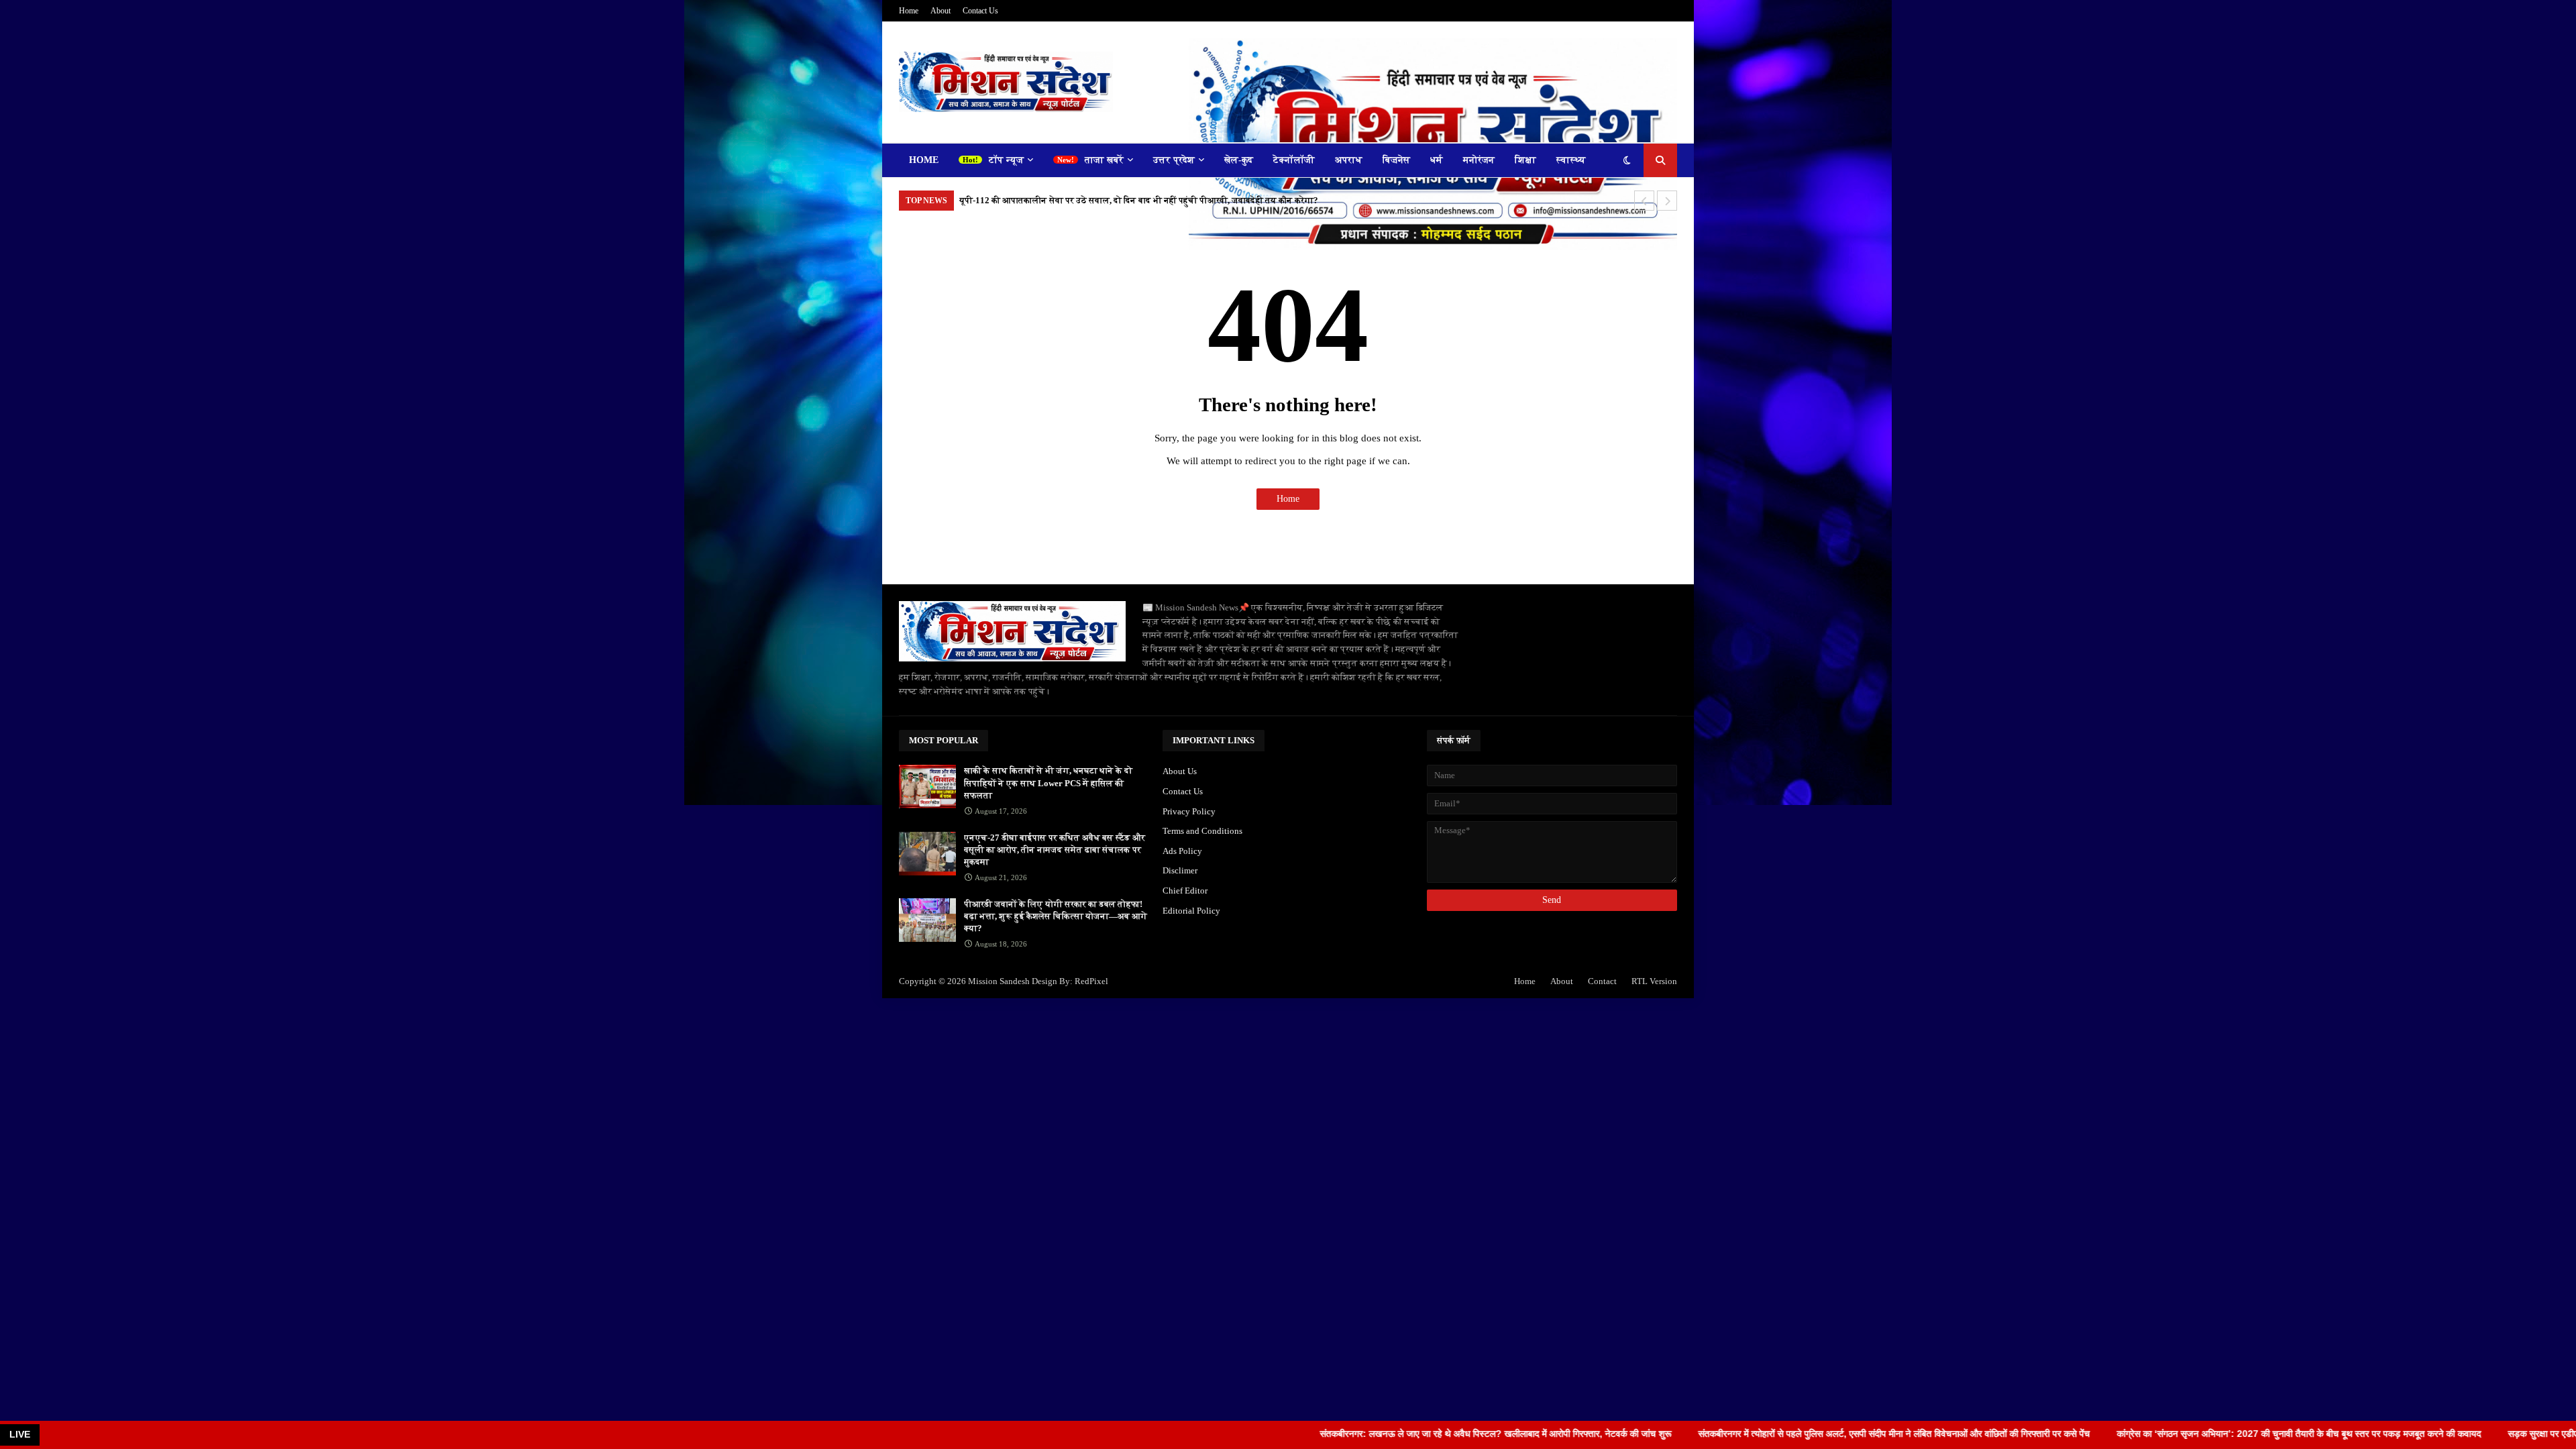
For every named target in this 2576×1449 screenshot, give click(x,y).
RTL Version (1654, 981)
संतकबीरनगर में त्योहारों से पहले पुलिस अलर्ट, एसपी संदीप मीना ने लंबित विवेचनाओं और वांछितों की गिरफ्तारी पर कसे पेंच (1782, 1434)
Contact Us (980, 11)
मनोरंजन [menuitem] (1479, 160)
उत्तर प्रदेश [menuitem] (1174, 160)
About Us (1180, 771)
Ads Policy (1182, 851)
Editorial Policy (1191, 911)
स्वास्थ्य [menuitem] (1571, 160)
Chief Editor (1185, 891)
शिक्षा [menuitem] (1525, 160)
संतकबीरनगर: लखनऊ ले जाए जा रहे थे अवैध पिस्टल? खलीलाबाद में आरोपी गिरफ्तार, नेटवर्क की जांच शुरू (1383, 1434)
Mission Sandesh (999, 981)
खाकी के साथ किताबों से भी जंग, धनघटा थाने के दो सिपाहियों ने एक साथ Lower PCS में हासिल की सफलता (1048, 783)
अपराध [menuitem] (1349, 160)
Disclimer (1180, 870)
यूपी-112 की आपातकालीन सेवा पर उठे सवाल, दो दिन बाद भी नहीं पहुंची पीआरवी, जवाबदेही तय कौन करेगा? (1139, 200)
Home (909, 11)
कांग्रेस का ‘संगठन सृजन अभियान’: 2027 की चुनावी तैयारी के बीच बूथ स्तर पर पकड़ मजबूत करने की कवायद (2187, 1434)
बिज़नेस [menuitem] (1396, 160)
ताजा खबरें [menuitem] (1104, 160)
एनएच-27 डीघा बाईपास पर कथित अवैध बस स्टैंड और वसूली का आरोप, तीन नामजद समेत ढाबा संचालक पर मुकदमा (1055, 850)
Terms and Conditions (1202, 831)
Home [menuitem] (924, 160)
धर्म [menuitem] (1437, 160)
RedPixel (1091, 981)
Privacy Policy (1189, 811)
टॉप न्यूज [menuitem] (1006, 160)
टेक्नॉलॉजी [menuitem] (1294, 160)
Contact (1602, 981)
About (941, 11)
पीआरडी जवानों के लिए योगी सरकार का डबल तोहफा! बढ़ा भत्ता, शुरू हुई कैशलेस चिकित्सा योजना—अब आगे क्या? (1056, 916)
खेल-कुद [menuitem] (1239, 160)
